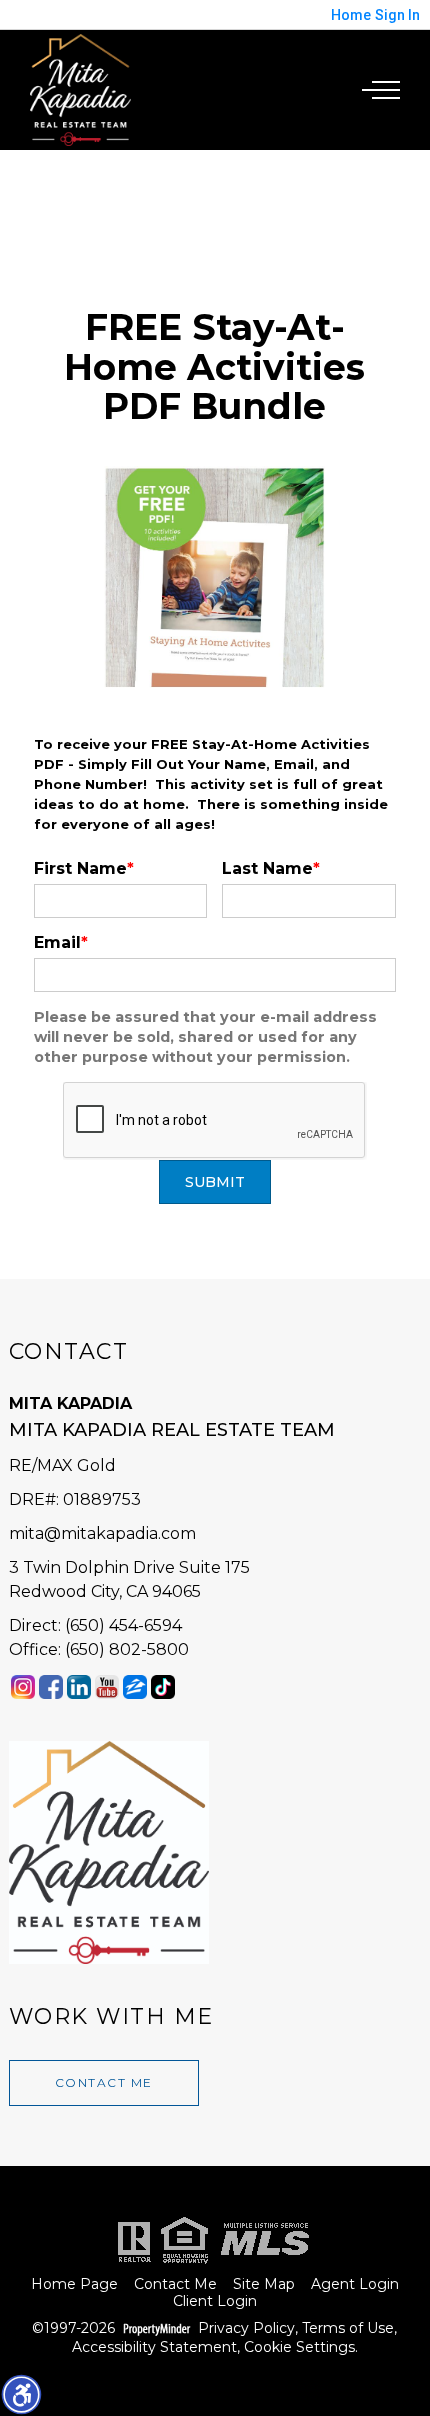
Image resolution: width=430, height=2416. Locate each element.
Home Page (74, 2284)
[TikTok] (163, 1686)
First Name (84, 868)
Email (61, 942)
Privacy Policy (246, 2328)
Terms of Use (348, 2328)
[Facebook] (51, 1686)
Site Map (264, 2284)
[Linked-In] (79, 1686)
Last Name (271, 868)
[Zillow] (135, 1686)
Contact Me (104, 2082)
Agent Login (355, 2284)
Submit (215, 1182)
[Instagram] (23, 1686)
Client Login (215, 2301)
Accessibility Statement (154, 2347)
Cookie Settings (299, 2347)
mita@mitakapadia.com (102, 1533)
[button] (21, 2394)
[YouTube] (107, 1686)
